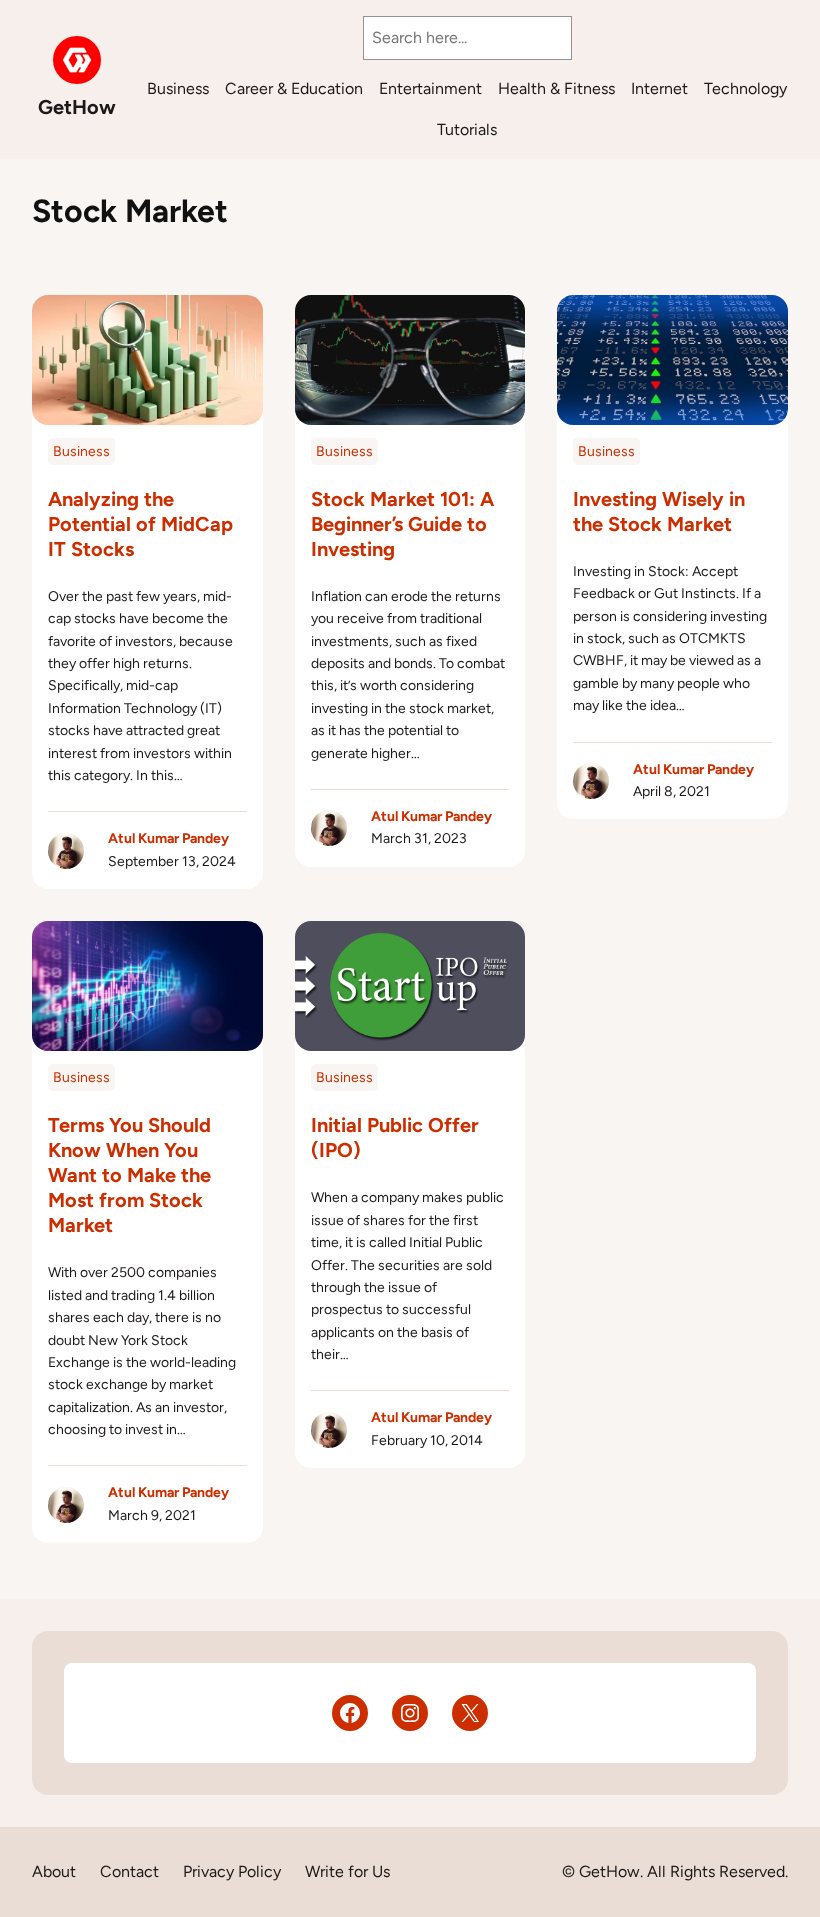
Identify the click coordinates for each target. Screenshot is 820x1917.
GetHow (77, 107)
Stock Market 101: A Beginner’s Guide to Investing (402, 524)
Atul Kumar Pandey (168, 838)
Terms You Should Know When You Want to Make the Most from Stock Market (129, 1175)
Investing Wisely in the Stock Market (659, 511)
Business (81, 451)
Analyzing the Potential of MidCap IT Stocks (140, 524)
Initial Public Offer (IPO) (395, 1137)
